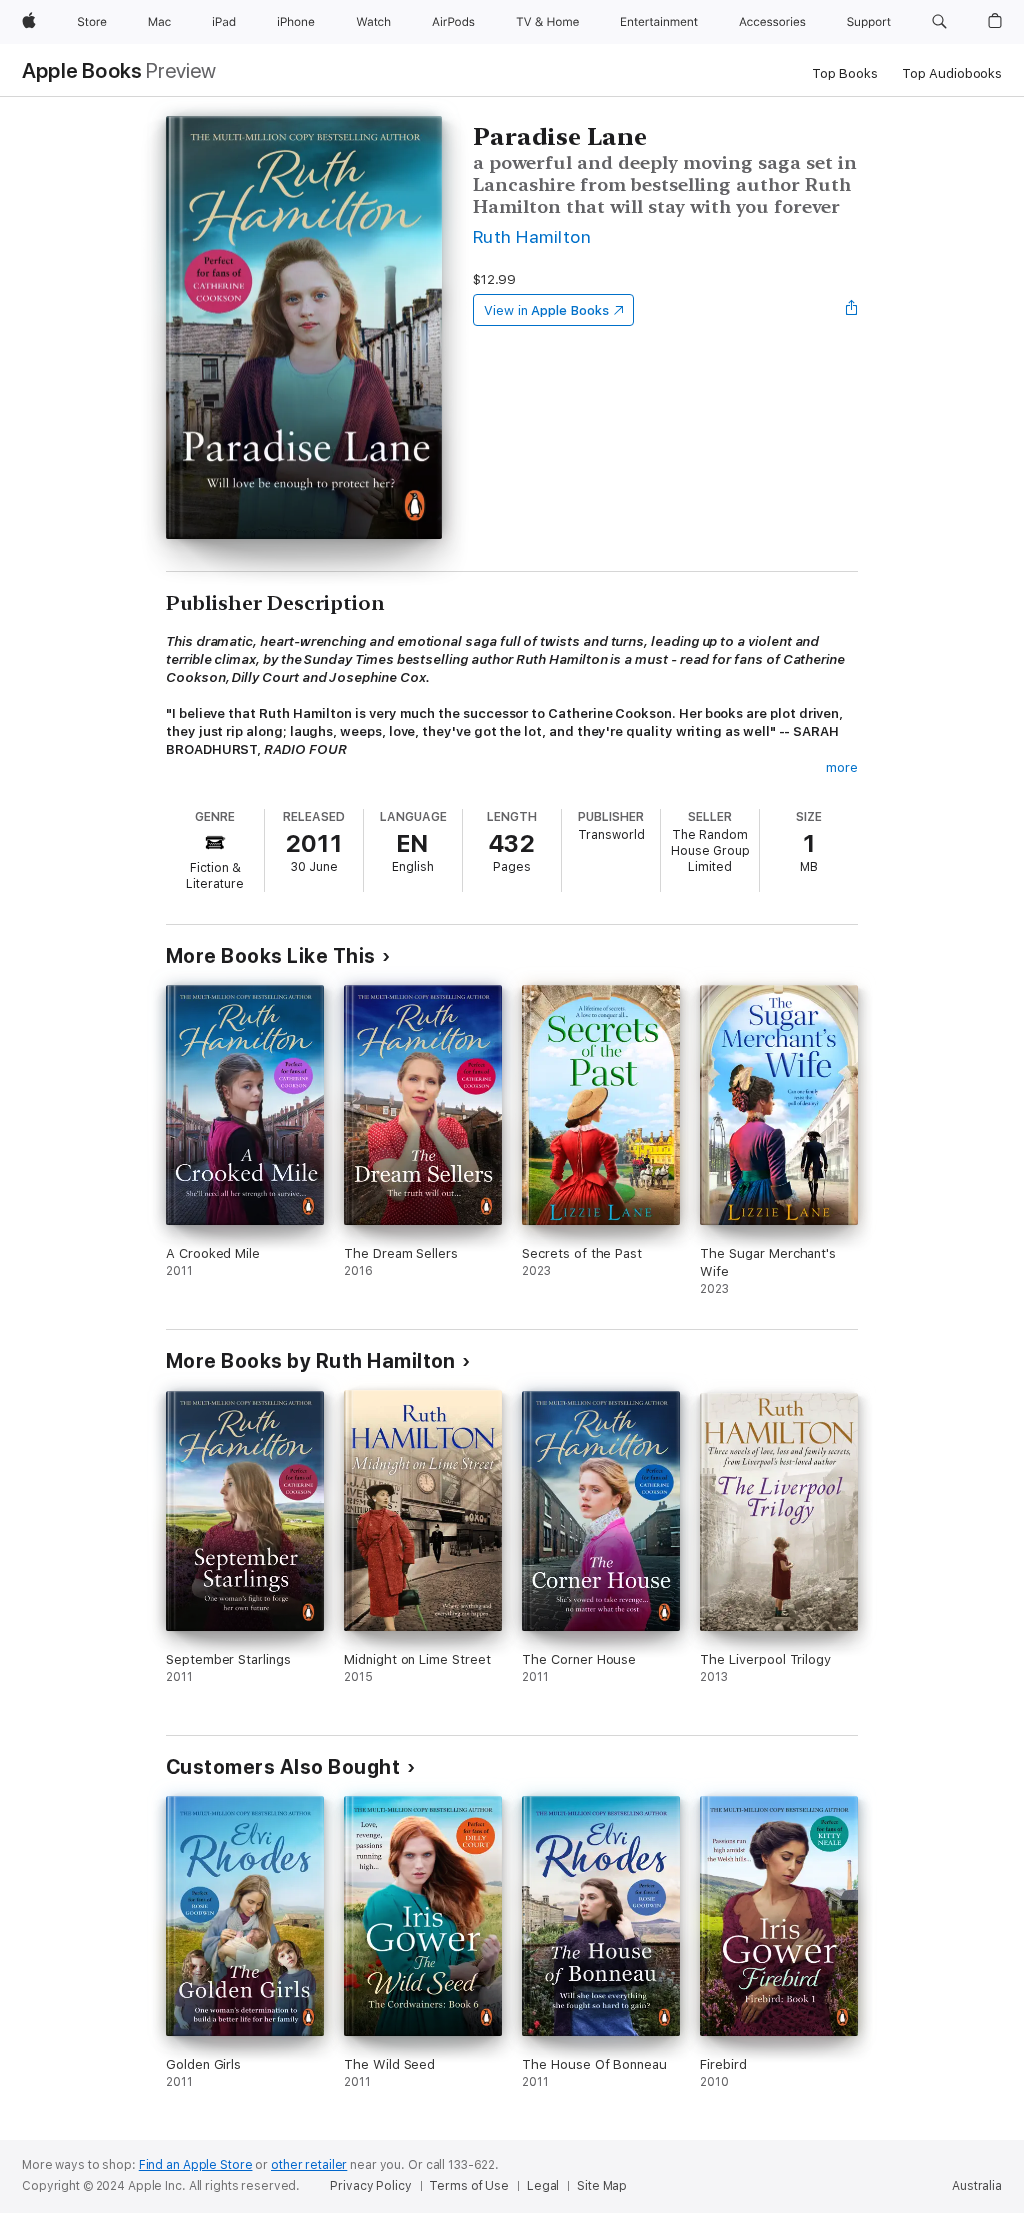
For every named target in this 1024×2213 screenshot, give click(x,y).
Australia (977, 2186)
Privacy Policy (370, 2186)
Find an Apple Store (196, 2165)
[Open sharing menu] (852, 310)
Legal (543, 2186)
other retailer (309, 2165)
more (842, 767)
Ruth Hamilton (532, 236)
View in (546, 310)
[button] (939, 22)
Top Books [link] (845, 73)
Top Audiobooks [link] (952, 73)
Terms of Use (469, 2186)
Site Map (602, 2186)
